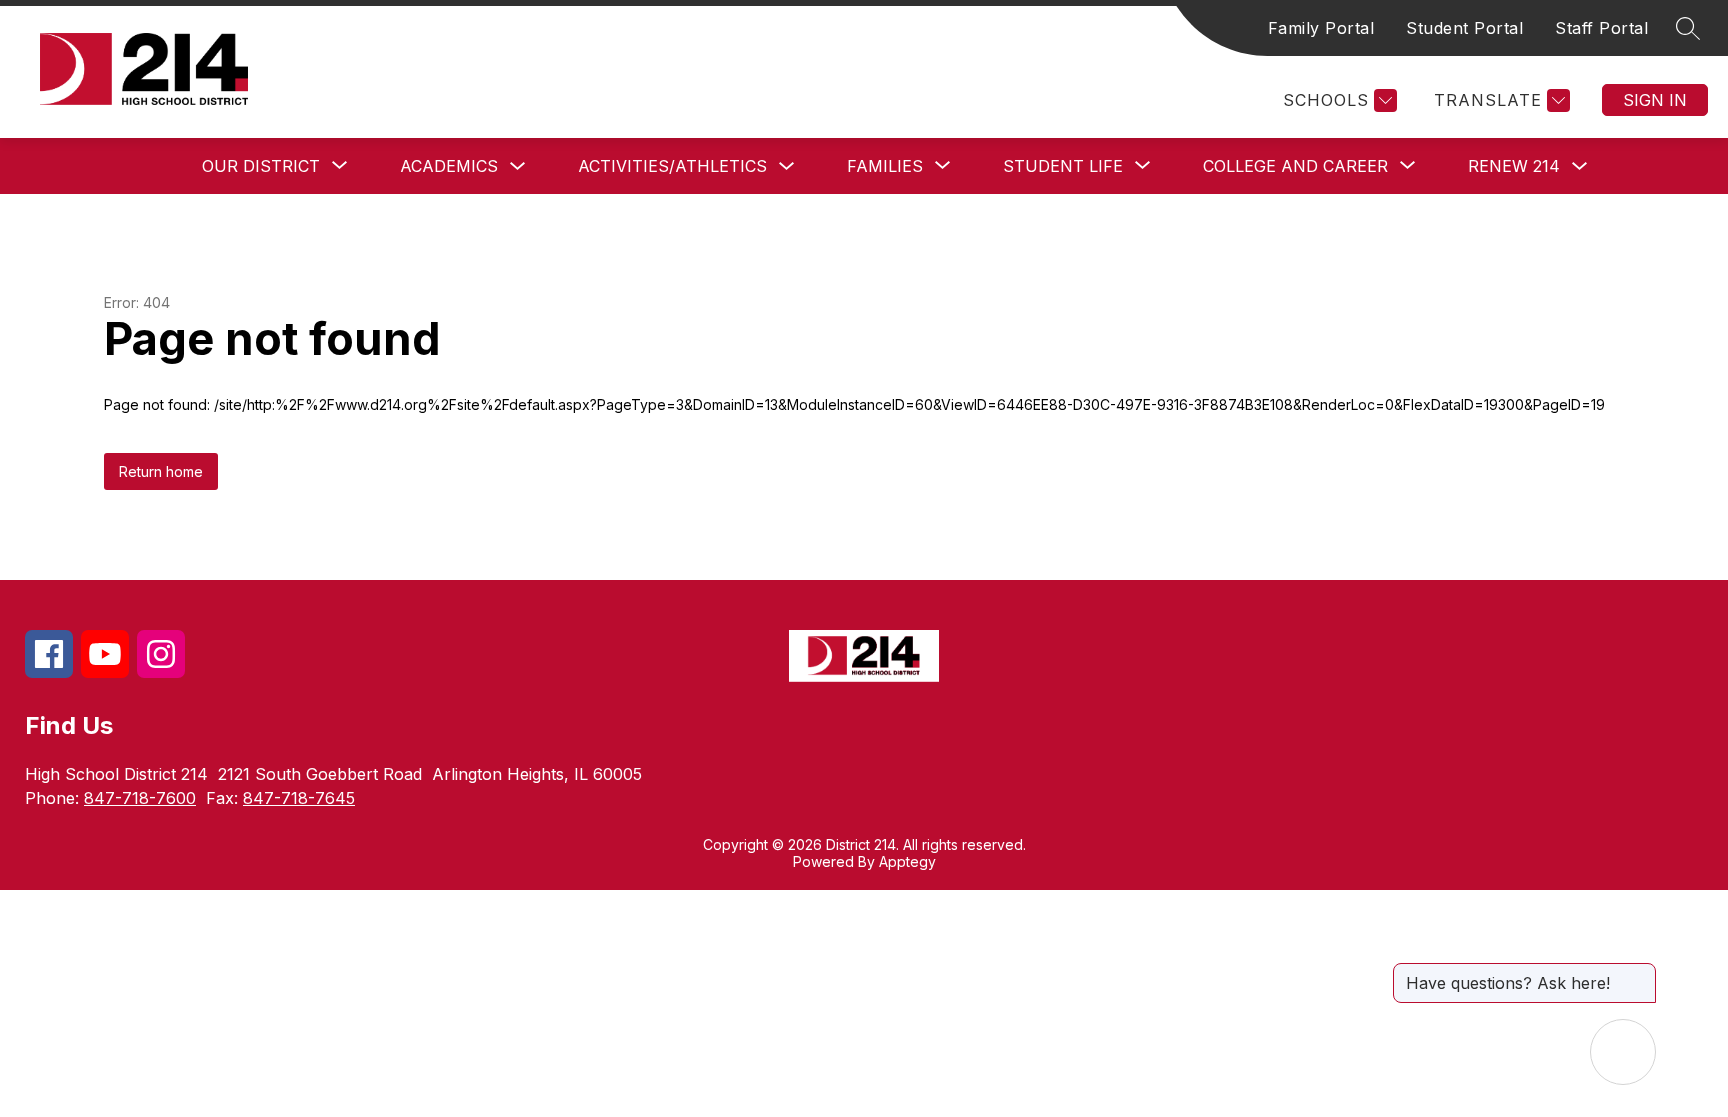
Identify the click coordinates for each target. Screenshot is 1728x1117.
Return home (161, 471)
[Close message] (1640, 973)
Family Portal (1321, 28)
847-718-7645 (299, 798)
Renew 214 (1514, 166)
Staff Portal (1601, 28)
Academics (449, 166)
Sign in (1655, 100)
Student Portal (1464, 28)
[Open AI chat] (1623, 1052)
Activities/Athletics (672, 166)
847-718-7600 (140, 798)
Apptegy (907, 861)
